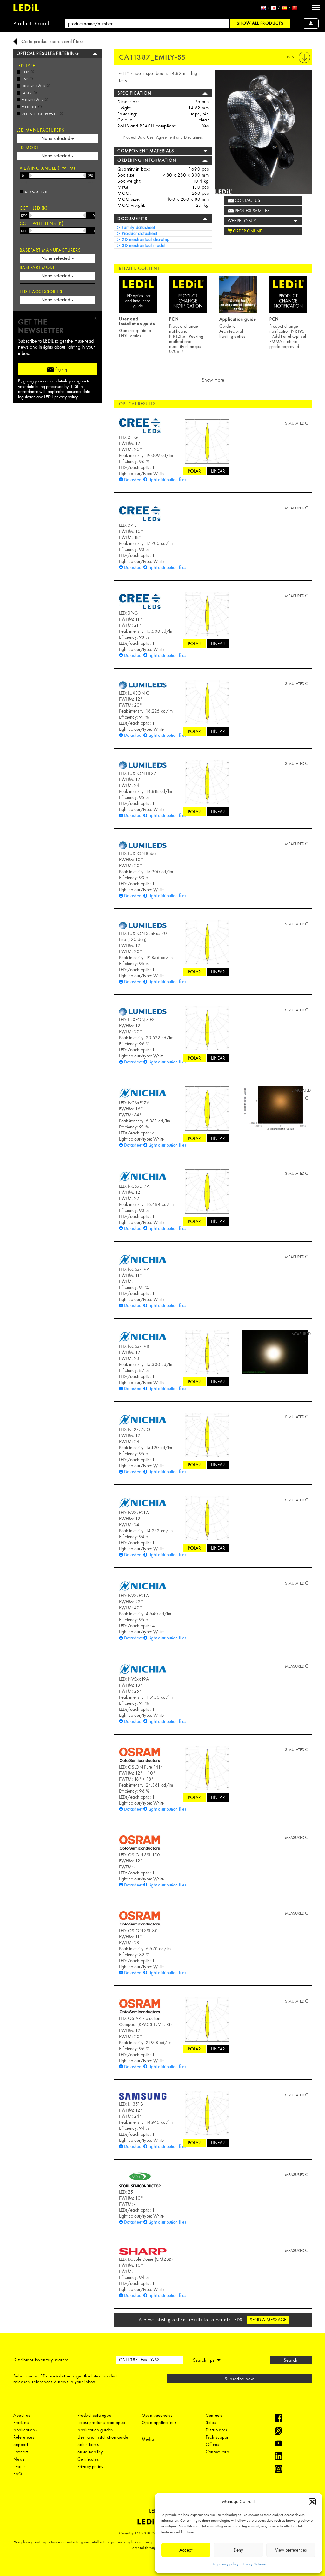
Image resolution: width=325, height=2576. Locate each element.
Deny (238, 2550)
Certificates (88, 2459)
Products (21, 2422)
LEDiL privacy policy (224, 2564)
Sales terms (88, 2444)
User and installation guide (103, 2437)
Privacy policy (90, 2466)
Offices (212, 2444)
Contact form (218, 2452)
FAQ (18, 2474)
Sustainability (90, 2452)
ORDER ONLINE (247, 231)
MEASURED (295, 508)
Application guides (95, 2430)
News (19, 2459)
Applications (25, 2430)
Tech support (218, 2437)
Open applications (159, 2422)
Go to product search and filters (52, 41)
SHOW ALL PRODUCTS (260, 23)
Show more (213, 380)
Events (20, 2466)
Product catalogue (94, 2415)
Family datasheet (138, 227)
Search (291, 2360)
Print (292, 57)
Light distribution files (167, 480)
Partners (21, 2452)
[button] (312, 2502)
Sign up (61, 369)
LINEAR (218, 471)
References (24, 2437)
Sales (211, 2422)
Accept (186, 2550)
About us (22, 2415)
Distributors (216, 2430)
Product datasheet (139, 233)
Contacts (214, 2415)
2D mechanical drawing (145, 239)
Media (148, 2439)
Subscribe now (240, 2379)
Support (21, 2444)
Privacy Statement (255, 2564)
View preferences (291, 2550)
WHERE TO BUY (242, 221)
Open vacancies (157, 2415)
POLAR (194, 471)
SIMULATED (295, 423)
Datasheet (133, 480)
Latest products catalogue (101, 2422)
